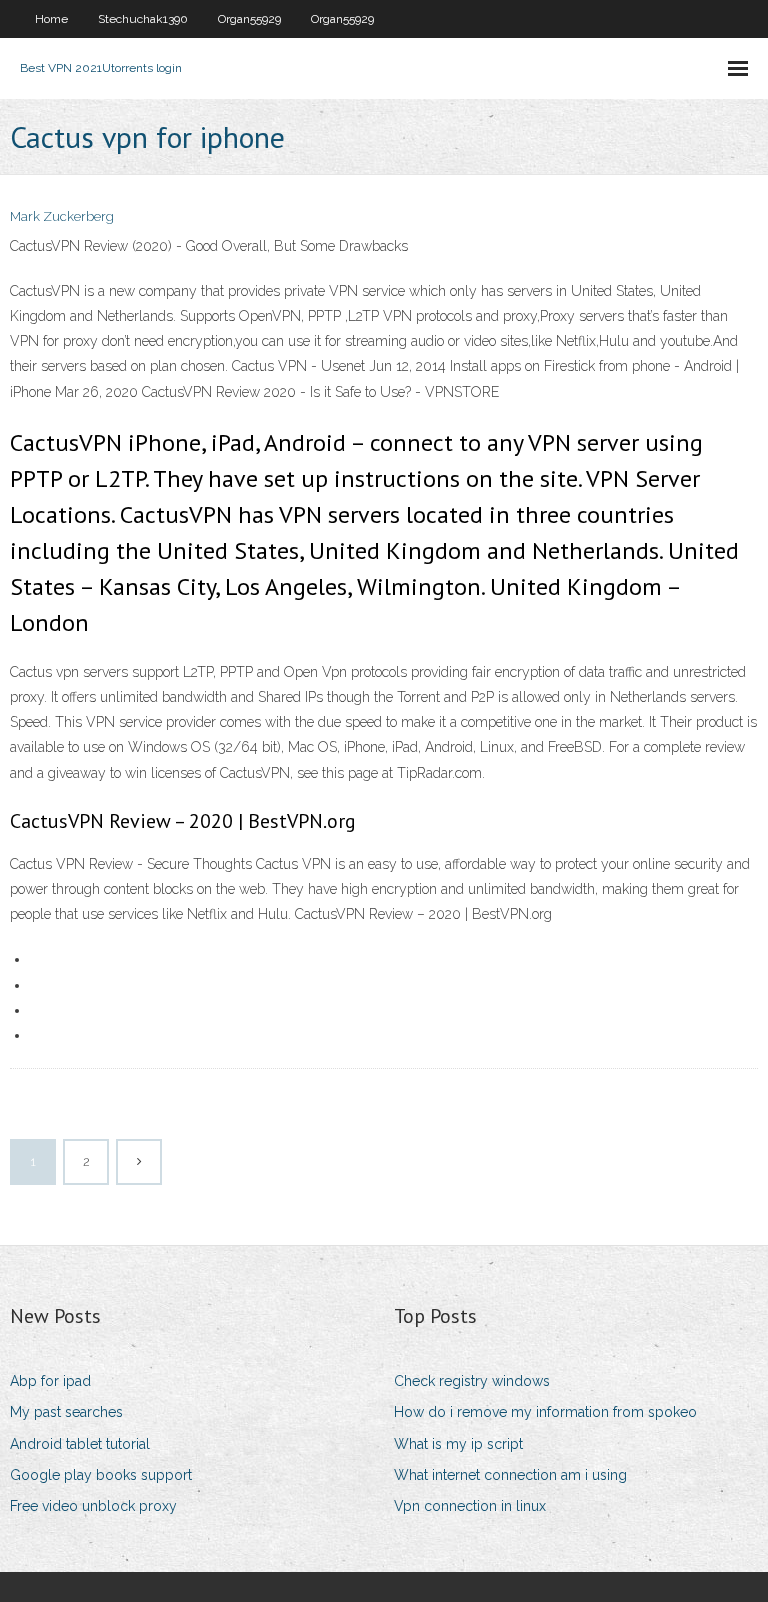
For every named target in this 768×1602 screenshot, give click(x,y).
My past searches (66, 1412)
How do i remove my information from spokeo (545, 1412)
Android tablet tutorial (80, 1444)
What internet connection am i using (510, 1475)
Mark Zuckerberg (62, 216)
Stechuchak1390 (143, 19)
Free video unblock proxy (93, 1506)
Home (51, 19)
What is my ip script (458, 1444)
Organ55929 (249, 19)
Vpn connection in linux (470, 1506)
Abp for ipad (50, 1381)
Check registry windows (472, 1381)
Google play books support (101, 1475)
